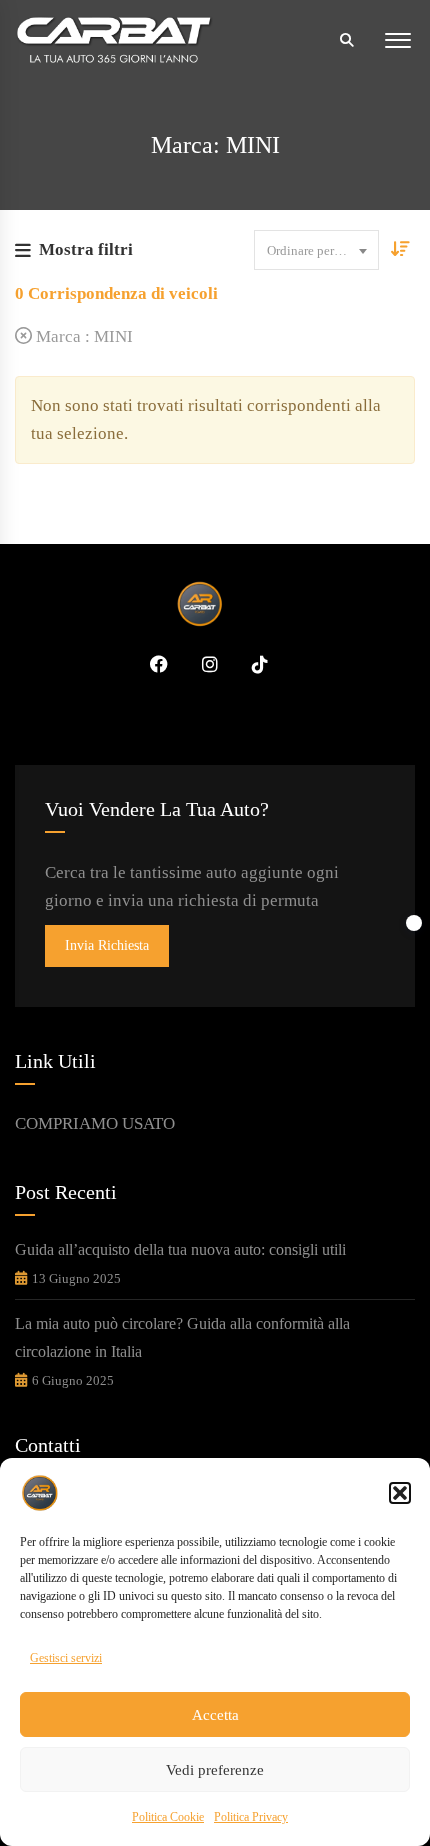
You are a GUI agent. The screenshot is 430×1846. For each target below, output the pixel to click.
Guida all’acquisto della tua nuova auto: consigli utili (180, 1249)
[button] (400, 1493)
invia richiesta (107, 945)
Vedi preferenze (215, 1770)
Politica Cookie (168, 1817)
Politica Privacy (251, 1817)
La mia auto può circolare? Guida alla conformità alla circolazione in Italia (182, 1337)
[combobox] (316, 250)
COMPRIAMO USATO (95, 1123)
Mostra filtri (86, 249)
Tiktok (253, 664)
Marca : (82, 336)
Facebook (152, 664)
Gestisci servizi (66, 1658)
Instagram (203, 664)
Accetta (215, 1715)
